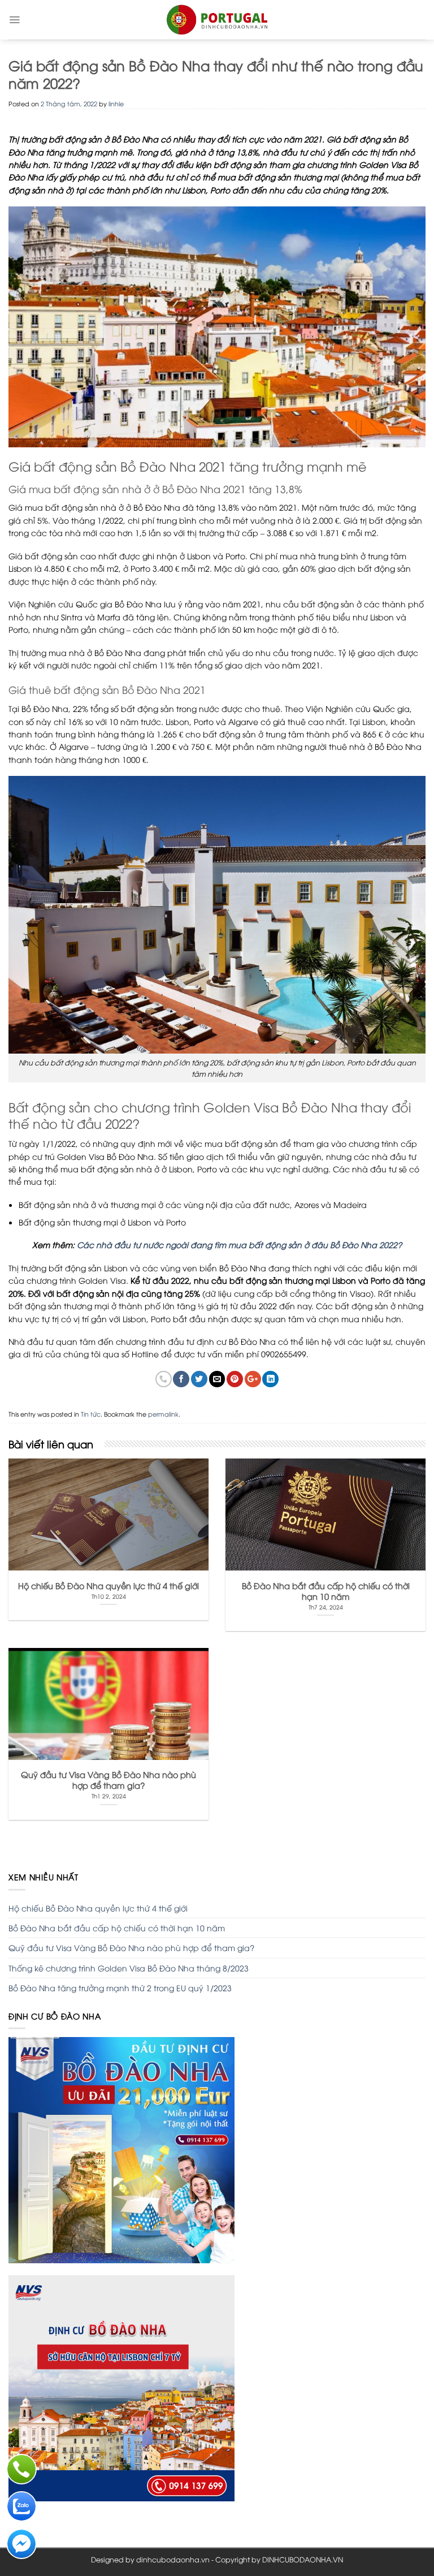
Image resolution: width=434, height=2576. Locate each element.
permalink (163, 1414)
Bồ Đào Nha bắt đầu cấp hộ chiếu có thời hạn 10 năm (117, 1928)
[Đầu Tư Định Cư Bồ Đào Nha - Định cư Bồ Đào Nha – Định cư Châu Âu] (217, 20)
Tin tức (91, 1414)
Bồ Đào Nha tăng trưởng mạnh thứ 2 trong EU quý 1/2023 (120, 1988)
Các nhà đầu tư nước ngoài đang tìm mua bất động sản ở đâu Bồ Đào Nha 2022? (239, 1244)
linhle (116, 103)
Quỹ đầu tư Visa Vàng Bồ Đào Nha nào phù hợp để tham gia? (131, 1947)
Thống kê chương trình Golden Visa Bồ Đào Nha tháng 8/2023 (129, 1968)
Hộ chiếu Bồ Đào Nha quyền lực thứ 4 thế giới (98, 1908)
